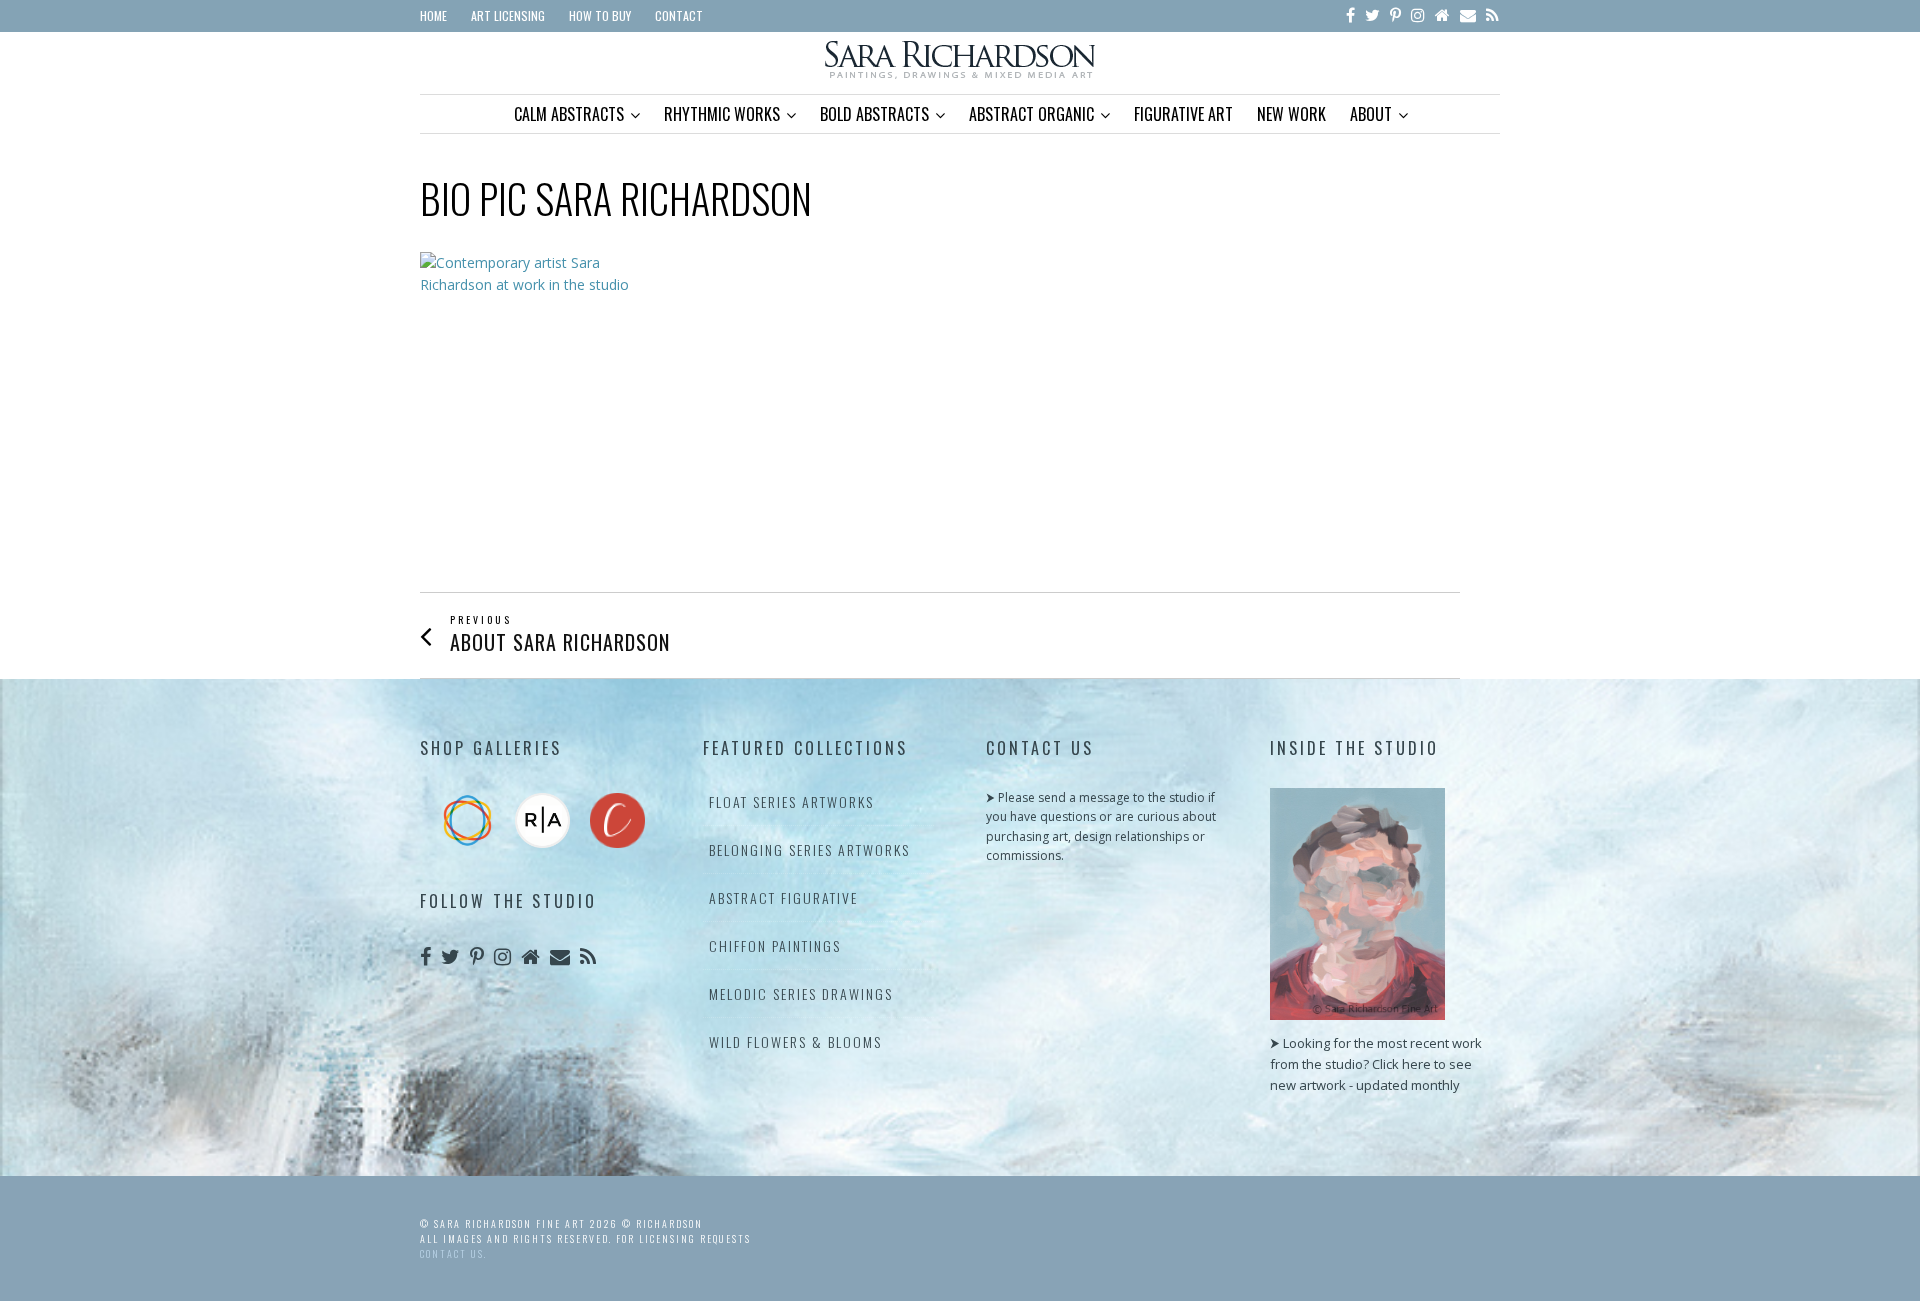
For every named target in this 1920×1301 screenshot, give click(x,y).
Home (433, 15)
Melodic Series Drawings (801, 993)
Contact (679, 15)
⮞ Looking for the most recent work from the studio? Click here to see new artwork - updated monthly (1376, 1064)
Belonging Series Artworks (809, 849)
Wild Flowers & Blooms (795, 1041)
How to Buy (600, 15)
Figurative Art (1183, 114)
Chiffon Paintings (775, 945)
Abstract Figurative (783, 897)
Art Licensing (508, 15)
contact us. (453, 1253)
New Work (1291, 114)
